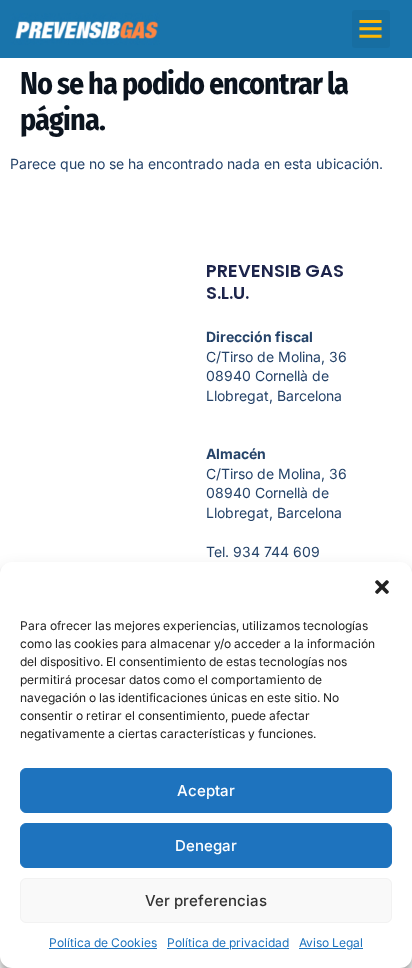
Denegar (206, 845)
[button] (382, 587)
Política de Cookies (103, 942)
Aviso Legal (331, 942)
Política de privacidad (228, 942)
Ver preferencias (206, 900)
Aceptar (206, 790)
